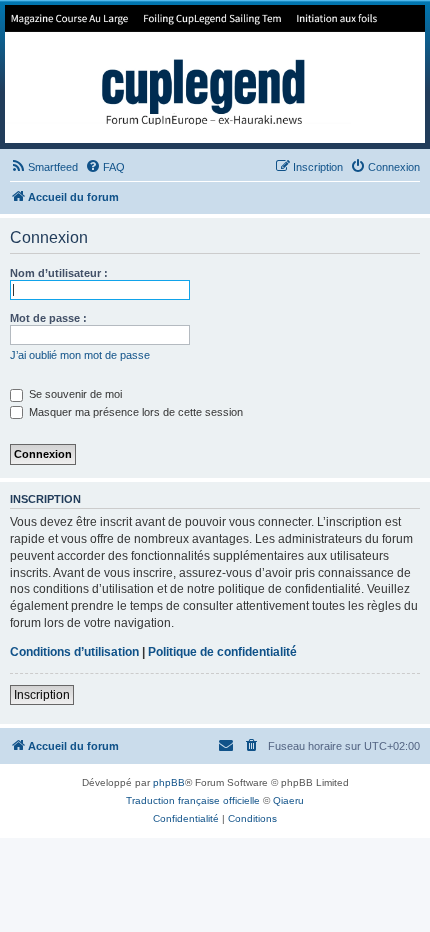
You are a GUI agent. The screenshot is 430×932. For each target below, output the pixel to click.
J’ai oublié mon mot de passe (80, 355)
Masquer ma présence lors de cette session (134, 412)
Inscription (42, 695)
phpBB (169, 782)
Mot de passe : (48, 318)
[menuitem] (44, 167)
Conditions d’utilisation (74, 652)
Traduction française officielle (193, 800)
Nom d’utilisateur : (59, 273)
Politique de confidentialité (222, 652)
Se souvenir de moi (74, 394)
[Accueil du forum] (215, 74)
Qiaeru (288, 800)
